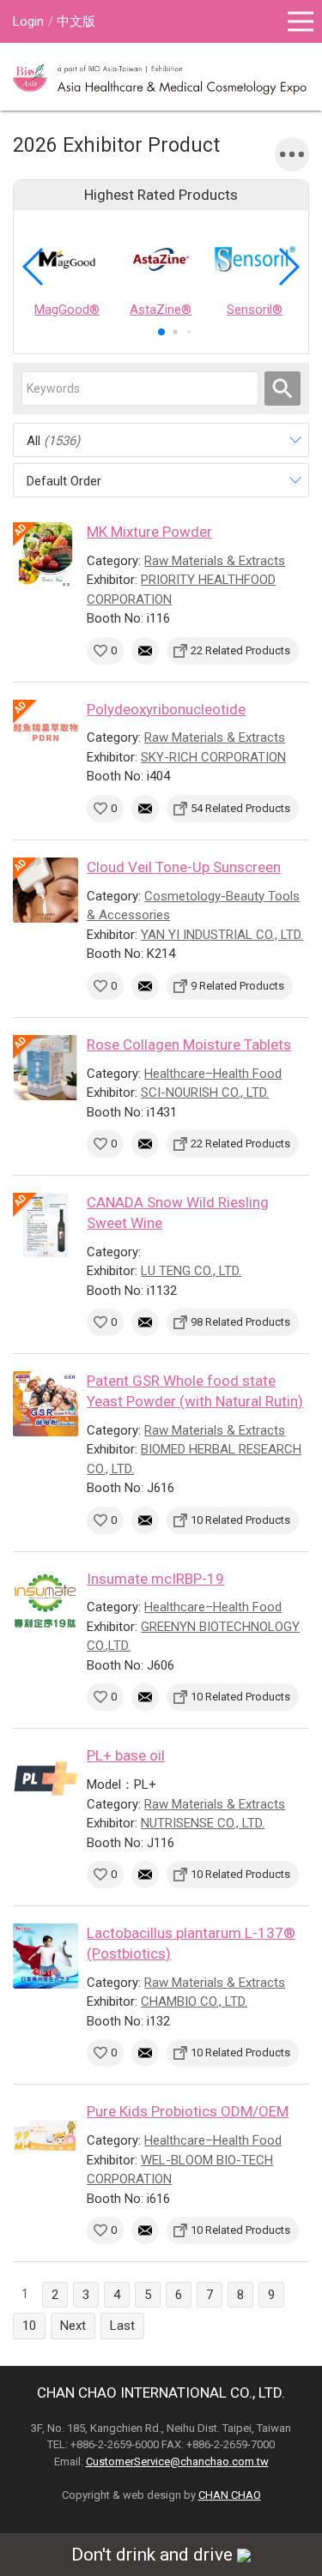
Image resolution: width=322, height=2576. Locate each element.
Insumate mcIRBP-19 (155, 1579)
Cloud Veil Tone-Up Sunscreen (184, 867)
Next (73, 2326)
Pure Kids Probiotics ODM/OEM (188, 2111)
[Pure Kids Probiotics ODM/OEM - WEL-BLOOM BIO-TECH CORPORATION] (46, 2134)
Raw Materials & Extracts (215, 561)
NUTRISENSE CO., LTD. (203, 1823)
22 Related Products (240, 650)
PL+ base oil (126, 1755)
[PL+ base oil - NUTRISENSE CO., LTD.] (46, 1779)
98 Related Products (240, 1322)
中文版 (76, 21)
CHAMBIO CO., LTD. (194, 2001)
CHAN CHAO (230, 2495)
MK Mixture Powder (149, 532)
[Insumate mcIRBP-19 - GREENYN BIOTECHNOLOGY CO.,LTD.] (46, 1602)
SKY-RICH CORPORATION (213, 757)
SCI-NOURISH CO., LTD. (205, 1092)
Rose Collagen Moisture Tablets (189, 1044)
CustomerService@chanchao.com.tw (177, 2462)
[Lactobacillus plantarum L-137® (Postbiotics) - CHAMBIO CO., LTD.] (46, 1956)
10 (29, 2326)
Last (122, 2326)
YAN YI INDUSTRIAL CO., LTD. (222, 935)
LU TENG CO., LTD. (191, 1271)
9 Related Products (237, 986)
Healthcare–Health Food (213, 1074)
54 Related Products (240, 808)
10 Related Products (240, 1520)
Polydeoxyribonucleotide (166, 709)
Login (28, 21)
